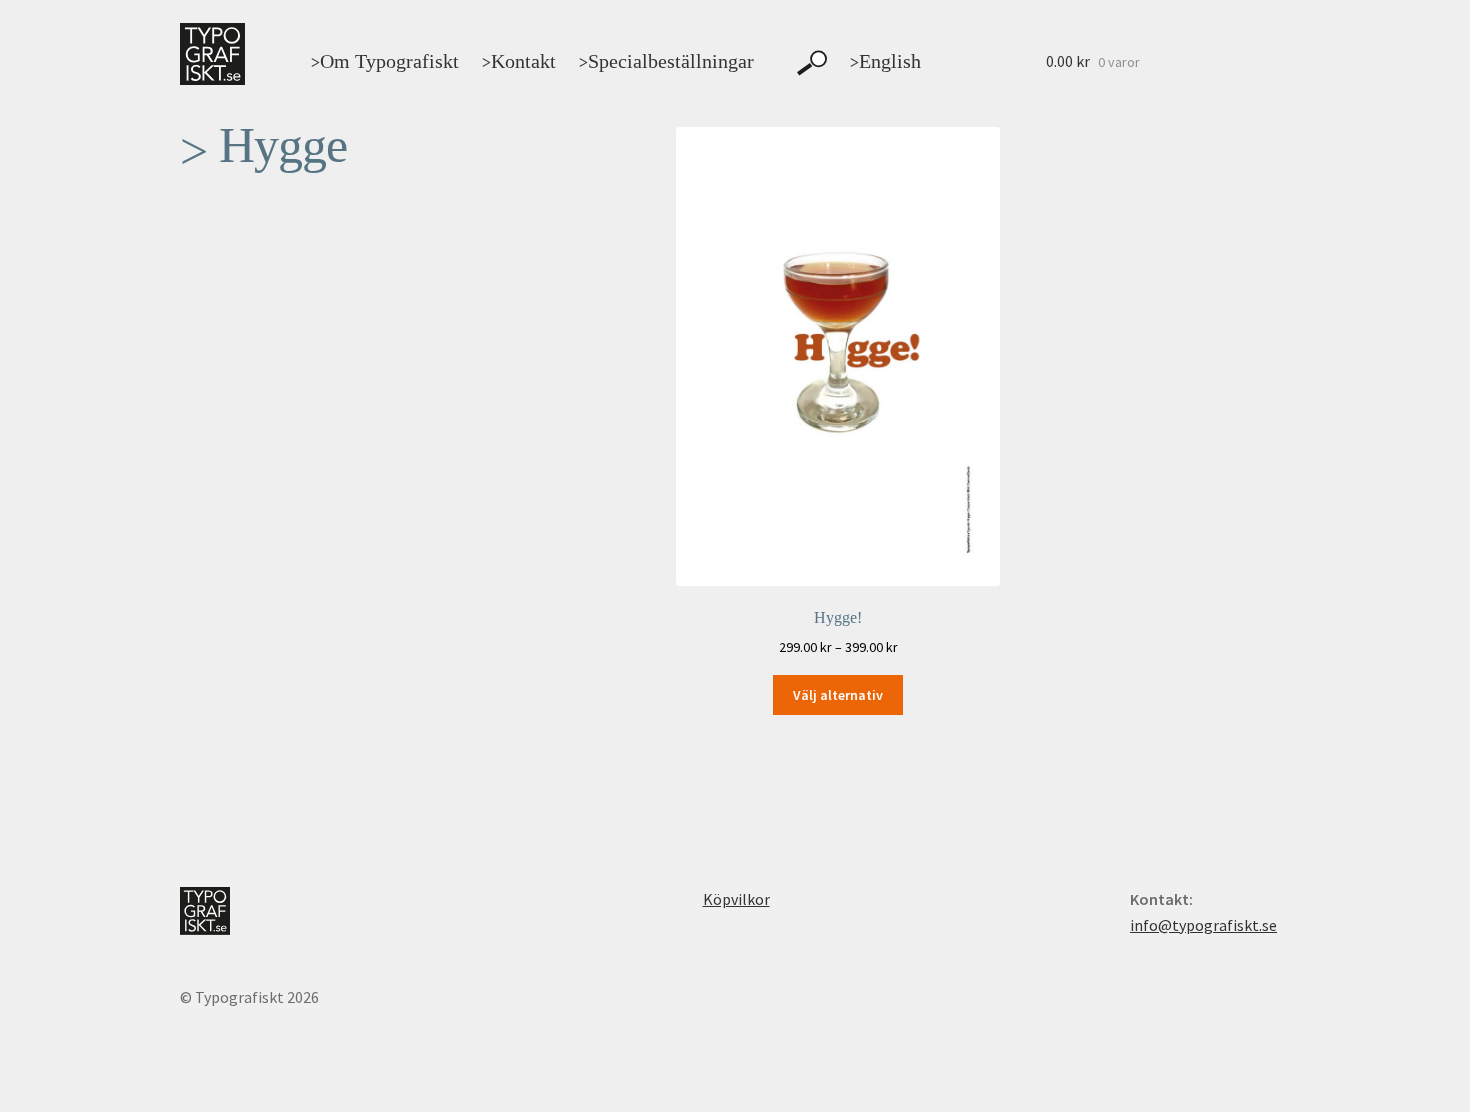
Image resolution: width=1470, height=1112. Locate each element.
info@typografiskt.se (1203, 925)
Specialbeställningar (666, 61)
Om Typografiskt (385, 61)
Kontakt (519, 61)
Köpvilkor (736, 899)
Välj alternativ (838, 695)
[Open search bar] (812, 63)
